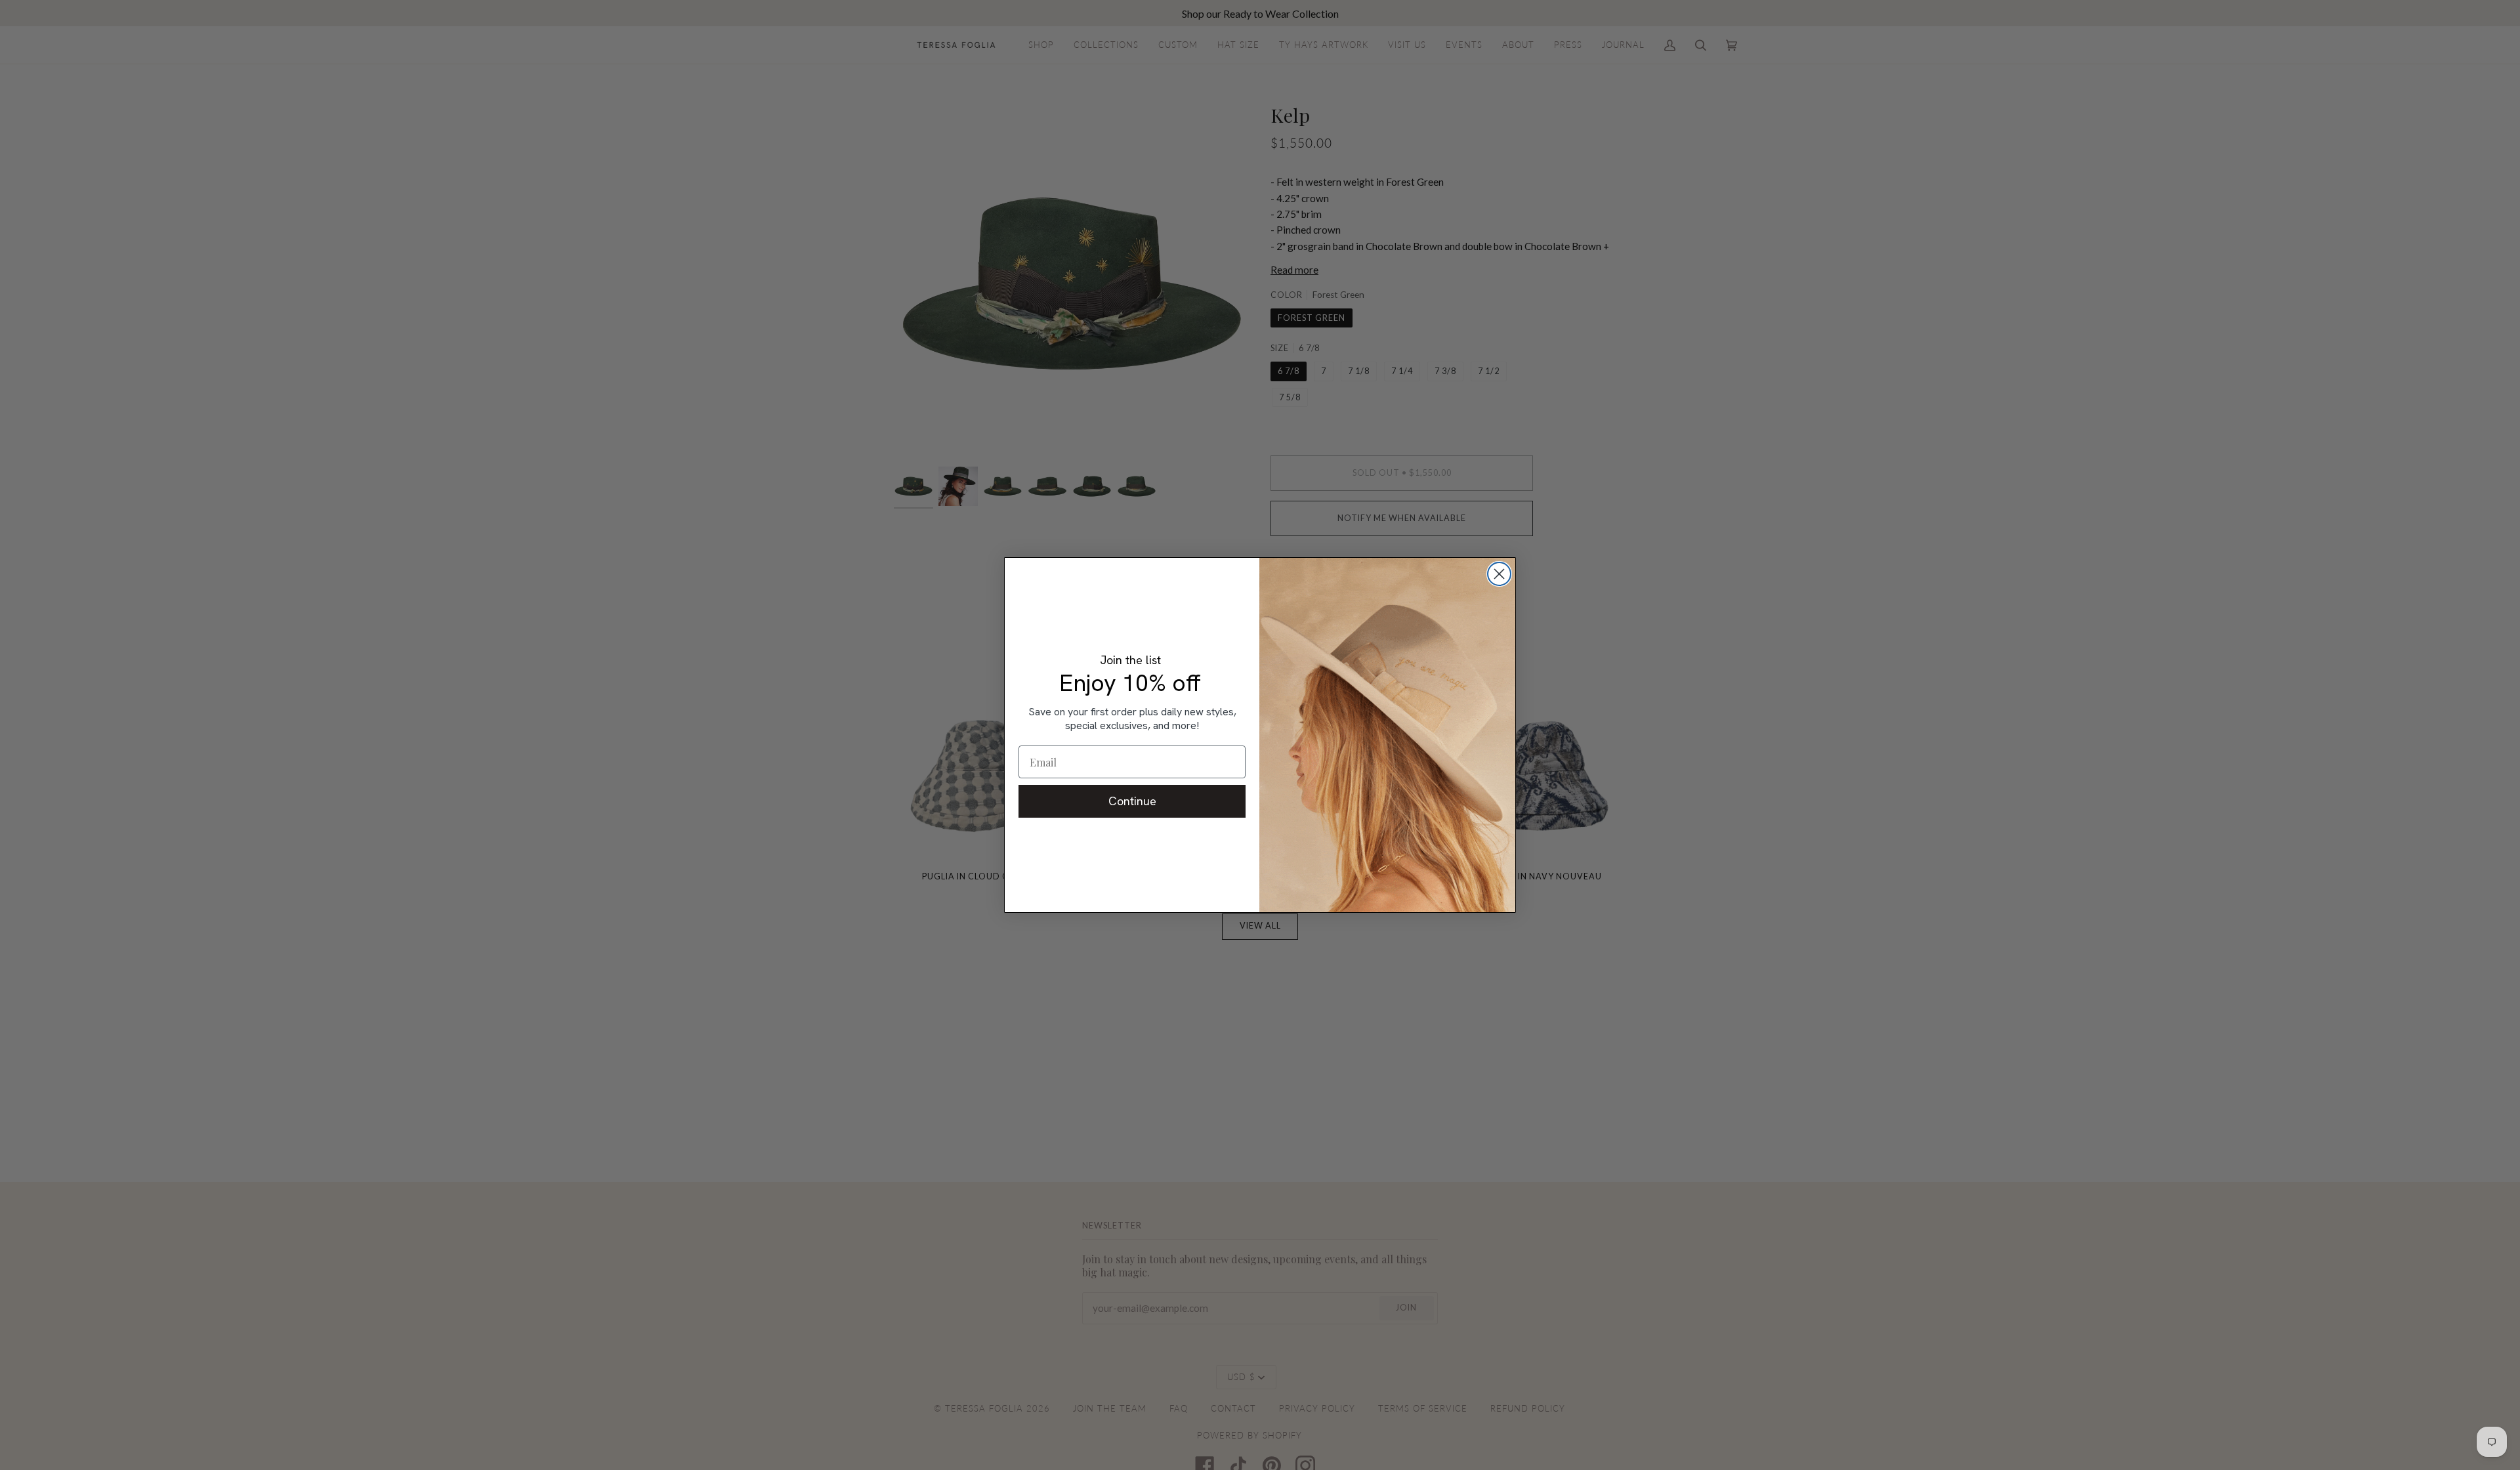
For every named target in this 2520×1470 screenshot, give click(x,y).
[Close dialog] (1499, 574)
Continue (1132, 801)
